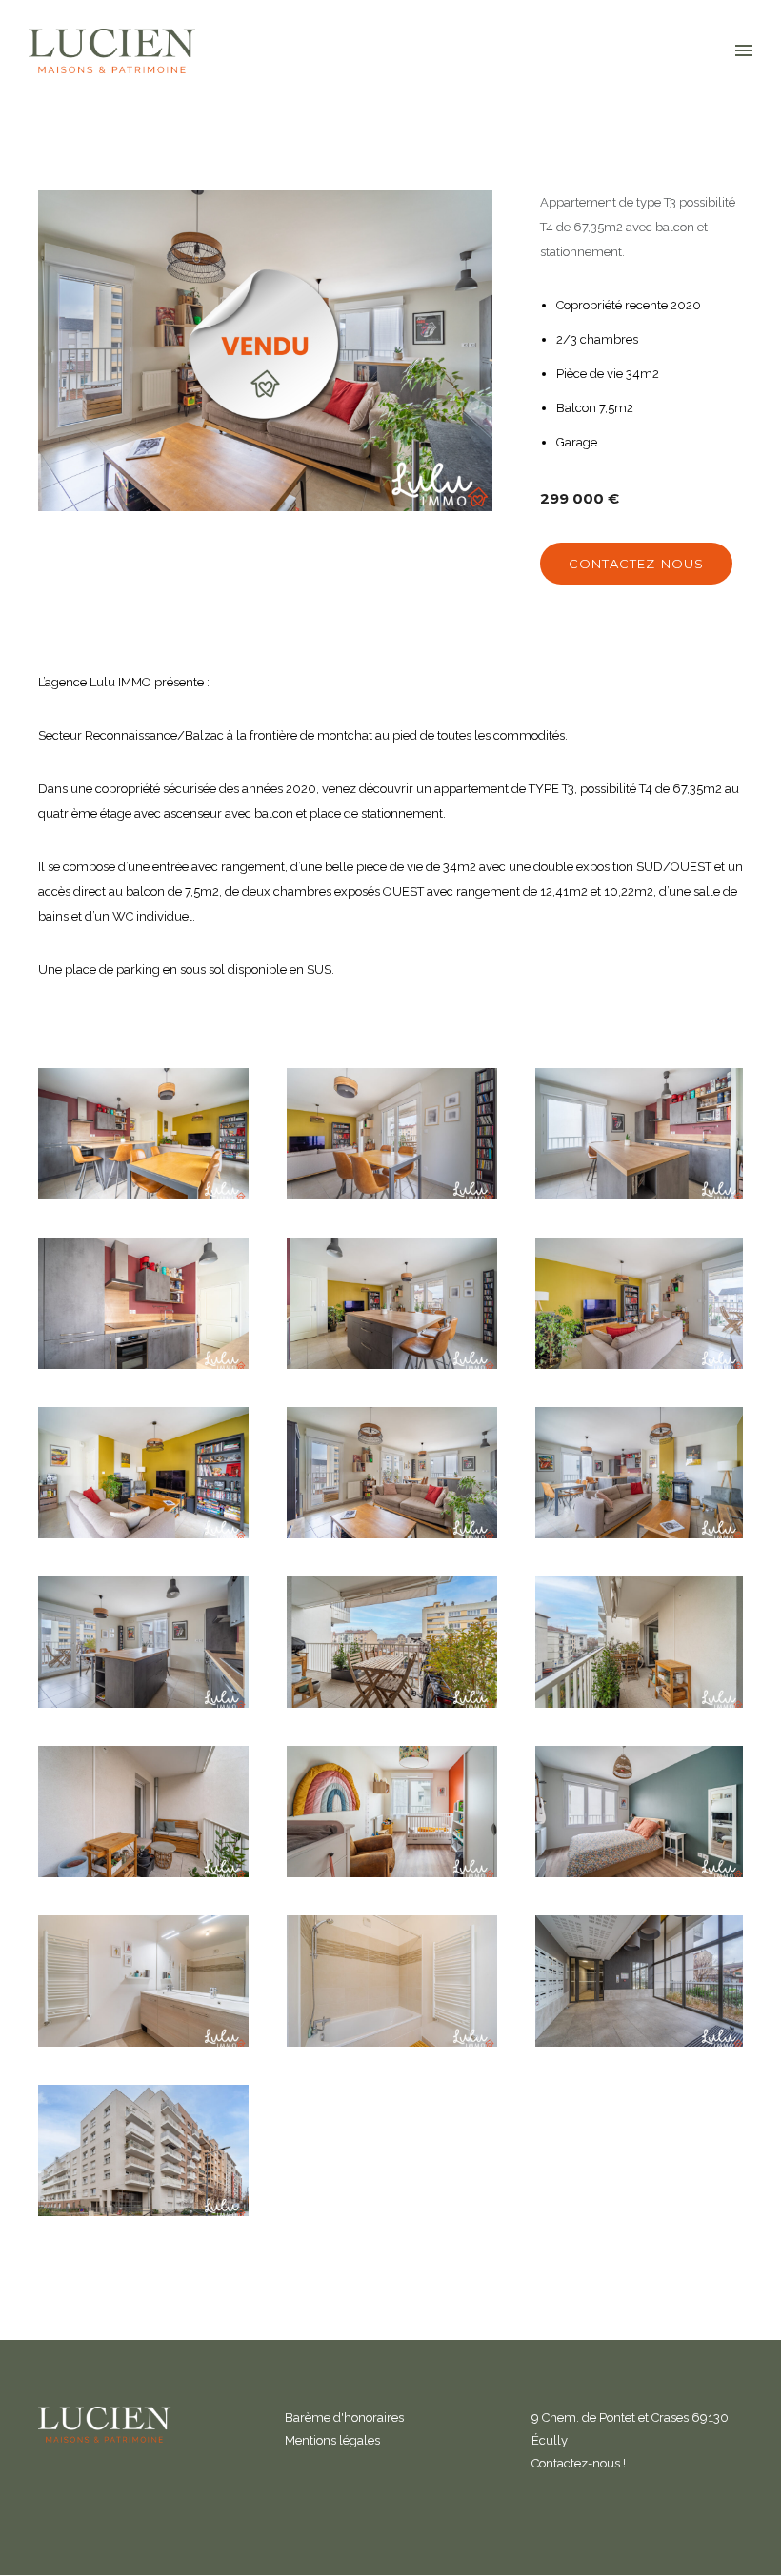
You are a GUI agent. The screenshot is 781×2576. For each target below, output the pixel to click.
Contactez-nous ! (579, 2463)
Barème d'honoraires (344, 2417)
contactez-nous (636, 564)
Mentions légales (332, 2440)
